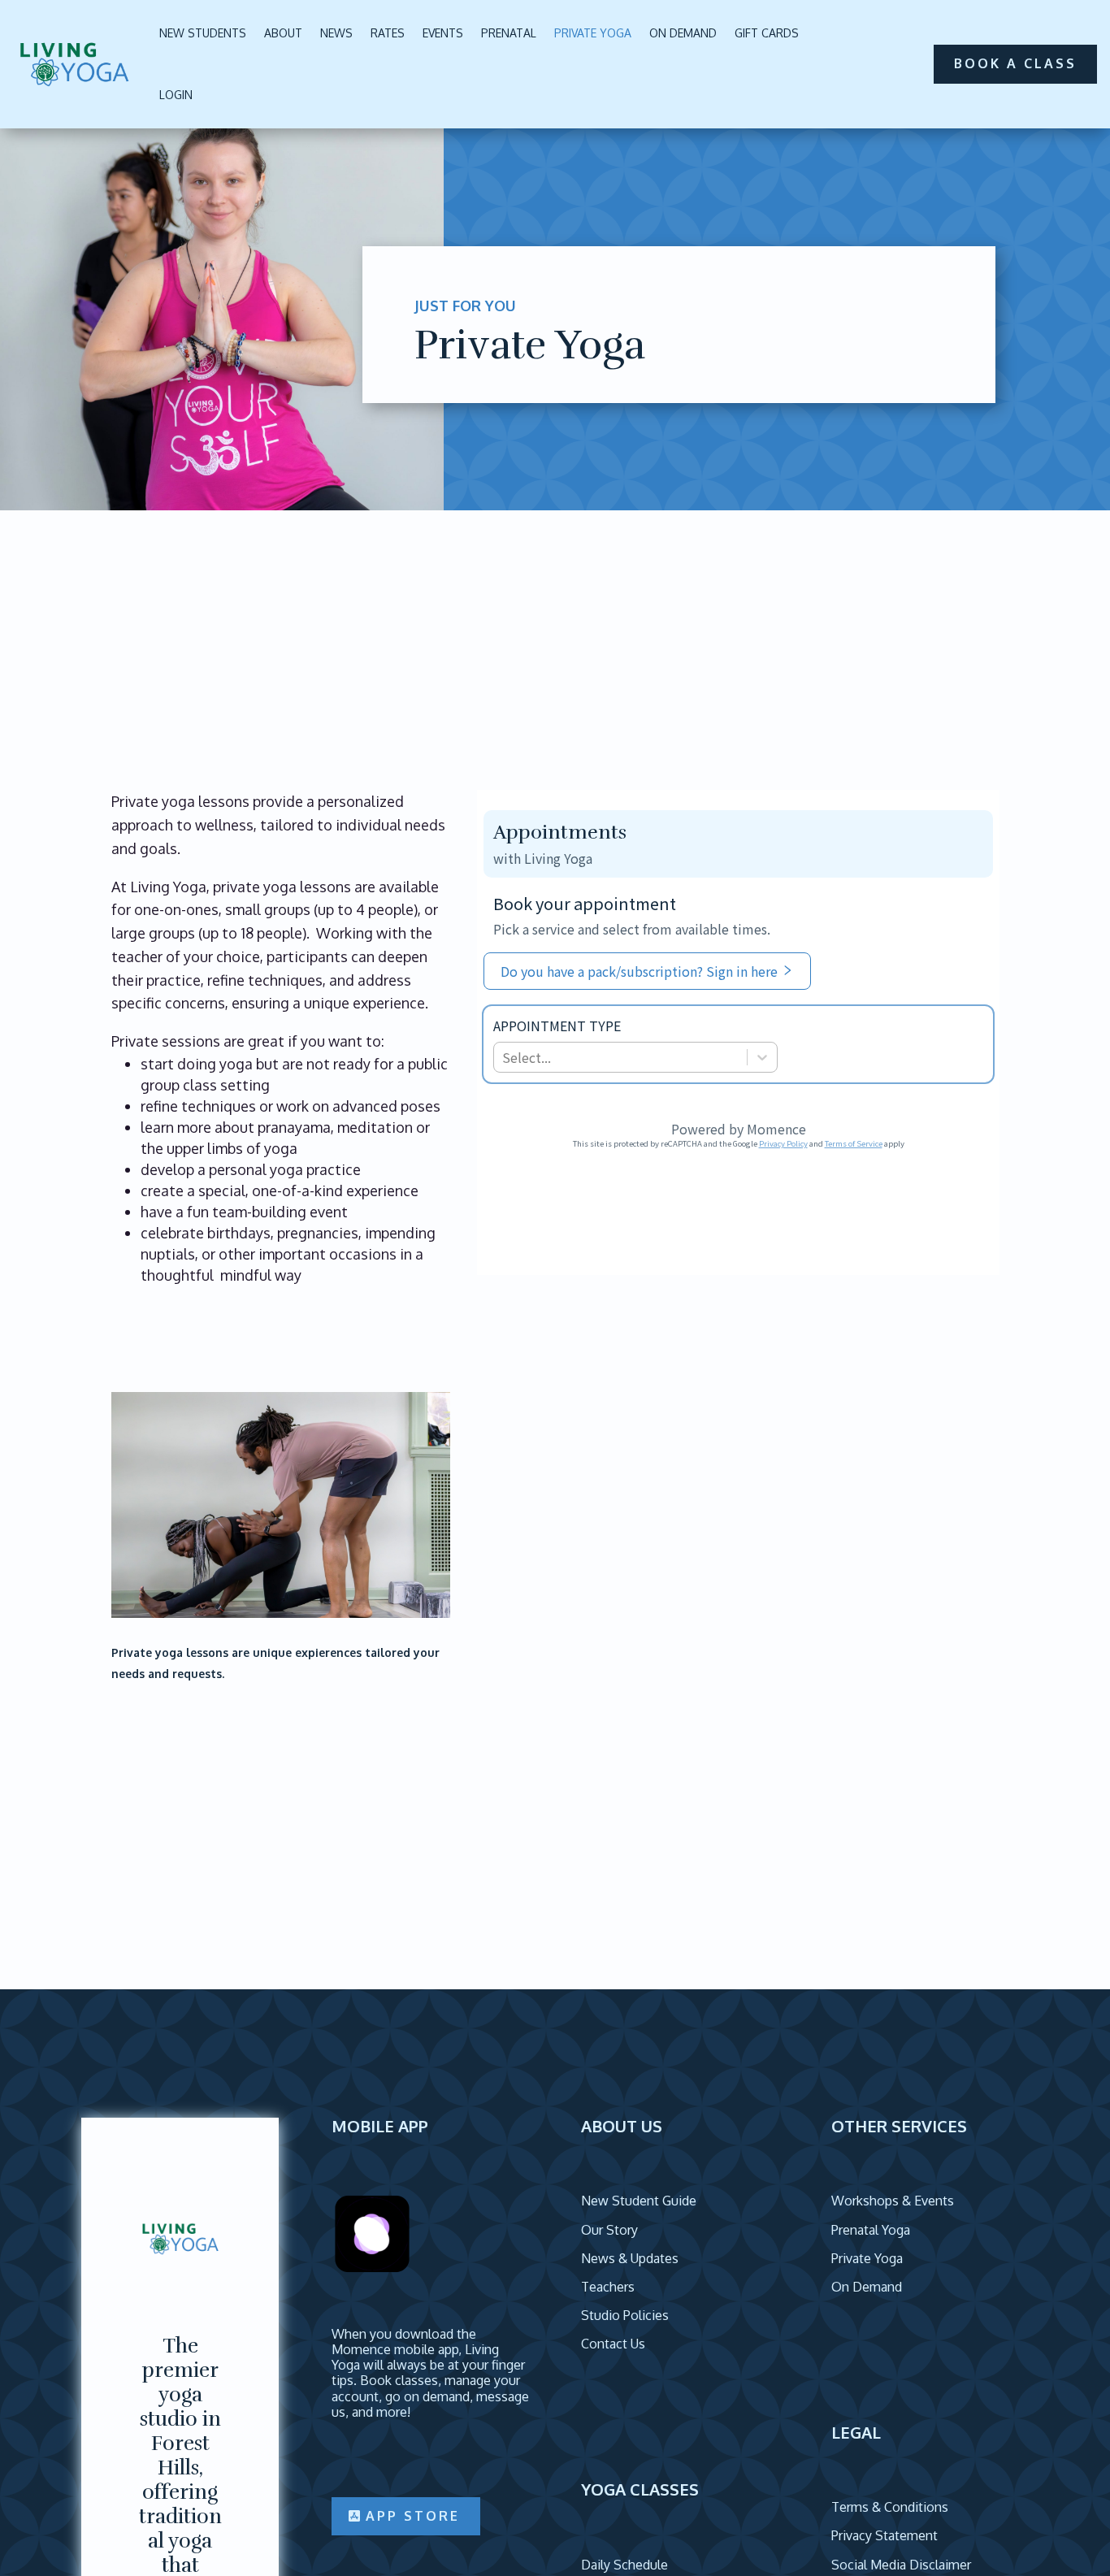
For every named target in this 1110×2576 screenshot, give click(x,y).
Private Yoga (593, 33)
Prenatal (509, 33)
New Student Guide (639, 2201)
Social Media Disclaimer (901, 2565)
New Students (203, 33)
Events (443, 33)
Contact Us (613, 2344)
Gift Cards (767, 33)
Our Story (609, 2230)
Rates (388, 33)
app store (413, 2516)
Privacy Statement (885, 2535)
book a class (1015, 63)
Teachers (608, 2287)
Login (176, 95)
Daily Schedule (624, 2565)
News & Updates (630, 2258)
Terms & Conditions (890, 2507)
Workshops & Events (893, 2201)
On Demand (683, 33)
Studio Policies (625, 2315)
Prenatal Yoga (871, 2230)
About (283, 33)
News (336, 33)
